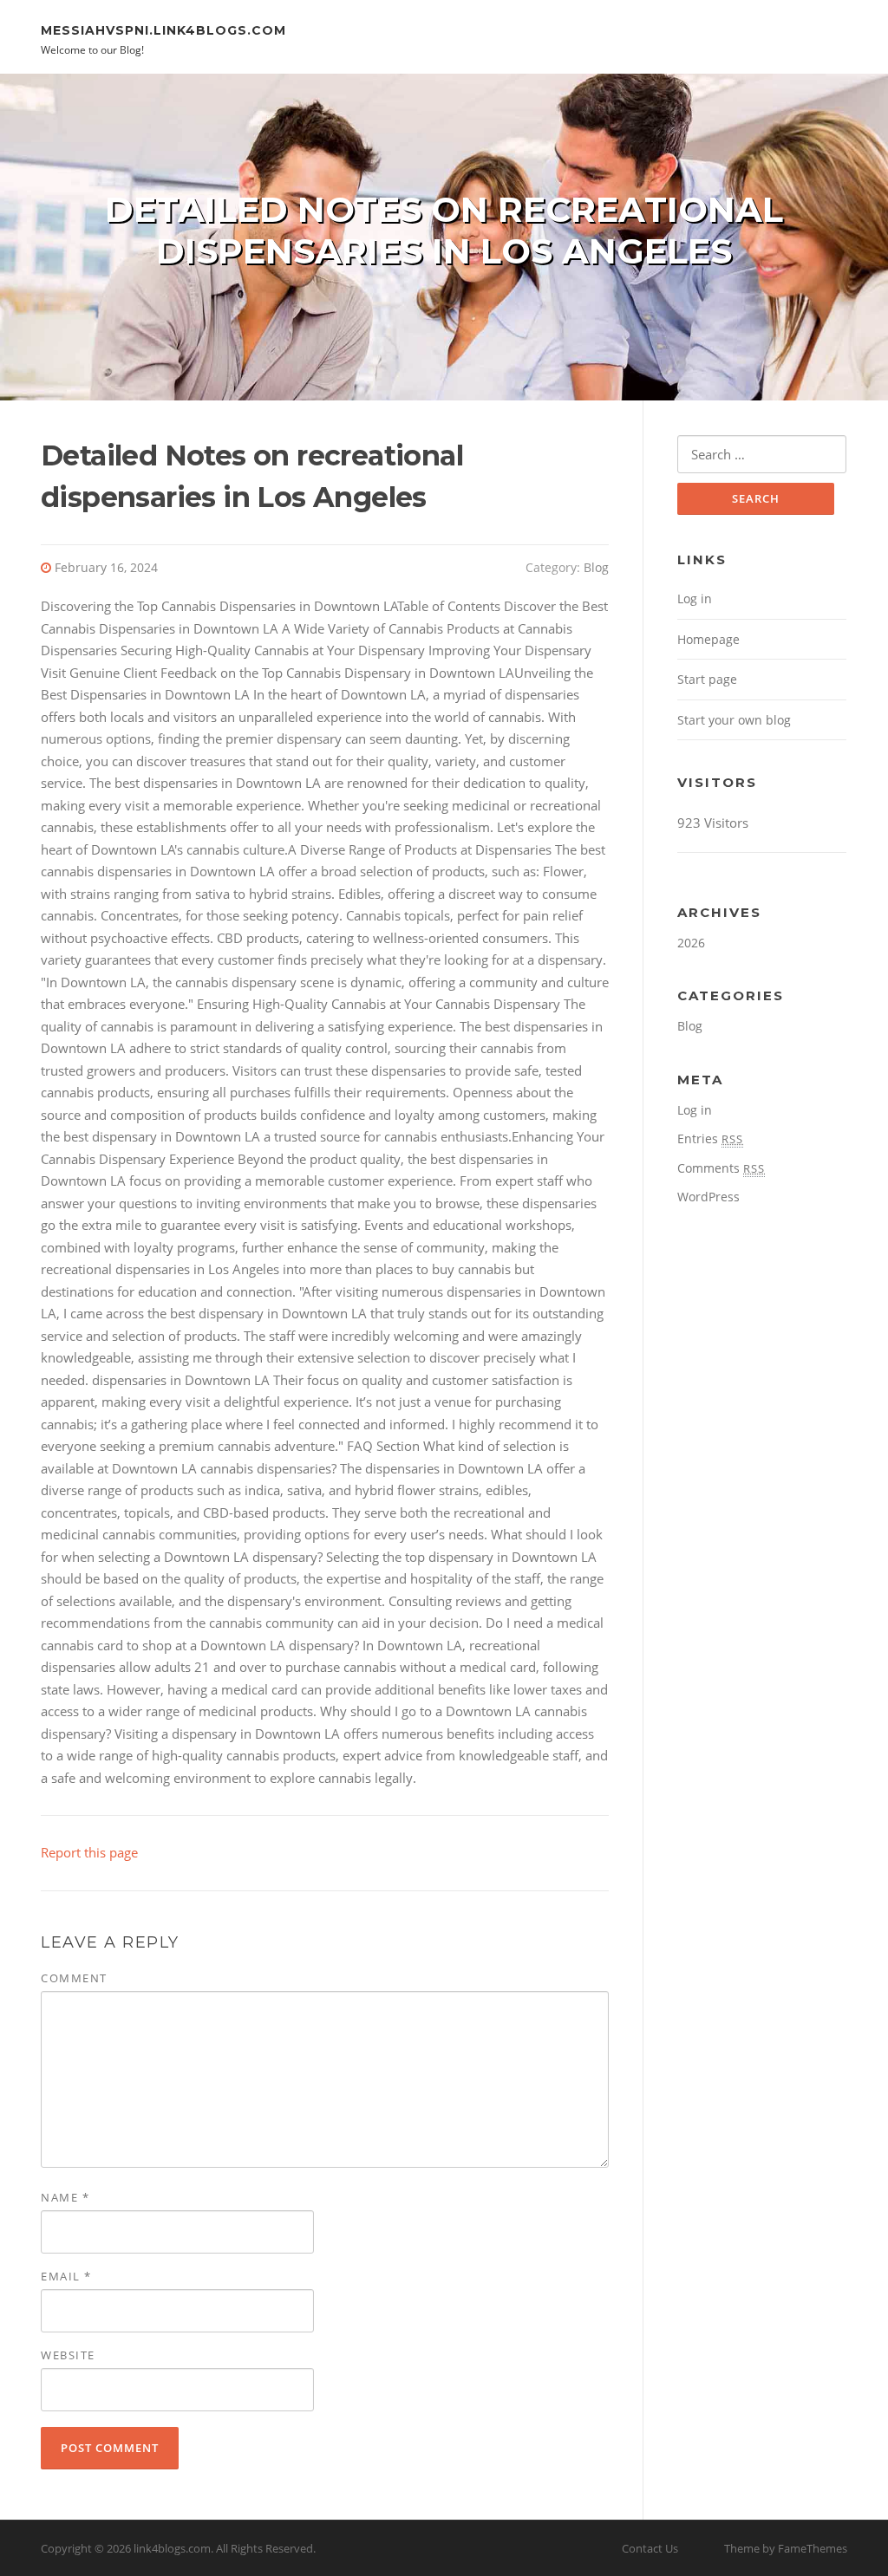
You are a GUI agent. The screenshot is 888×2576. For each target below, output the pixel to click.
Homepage (708, 639)
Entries (710, 1138)
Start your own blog (734, 720)
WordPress (708, 1197)
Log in (695, 598)
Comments (721, 1168)
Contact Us (650, 2548)
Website (68, 2355)
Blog (596, 567)
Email (66, 2276)
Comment (74, 1978)
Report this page (89, 1852)
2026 (691, 943)
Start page (707, 679)
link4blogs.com (172, 2548)
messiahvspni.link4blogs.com (163, 29)
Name (65, 2197)
